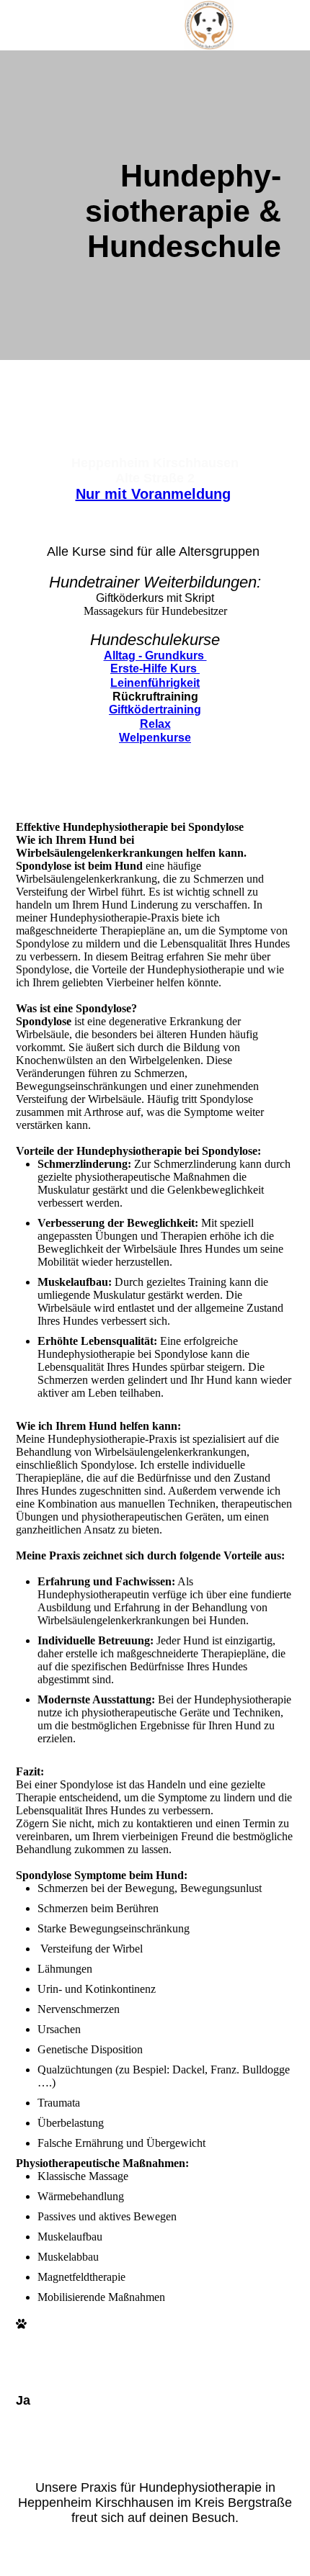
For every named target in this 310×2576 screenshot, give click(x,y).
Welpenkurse (155, 738)
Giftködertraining (155, 710)
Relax (155, 724)
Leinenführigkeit (155, 683)
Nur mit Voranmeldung (153, 494)
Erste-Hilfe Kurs (155, 668)
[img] (209, 25)
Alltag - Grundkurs (155, 656)
